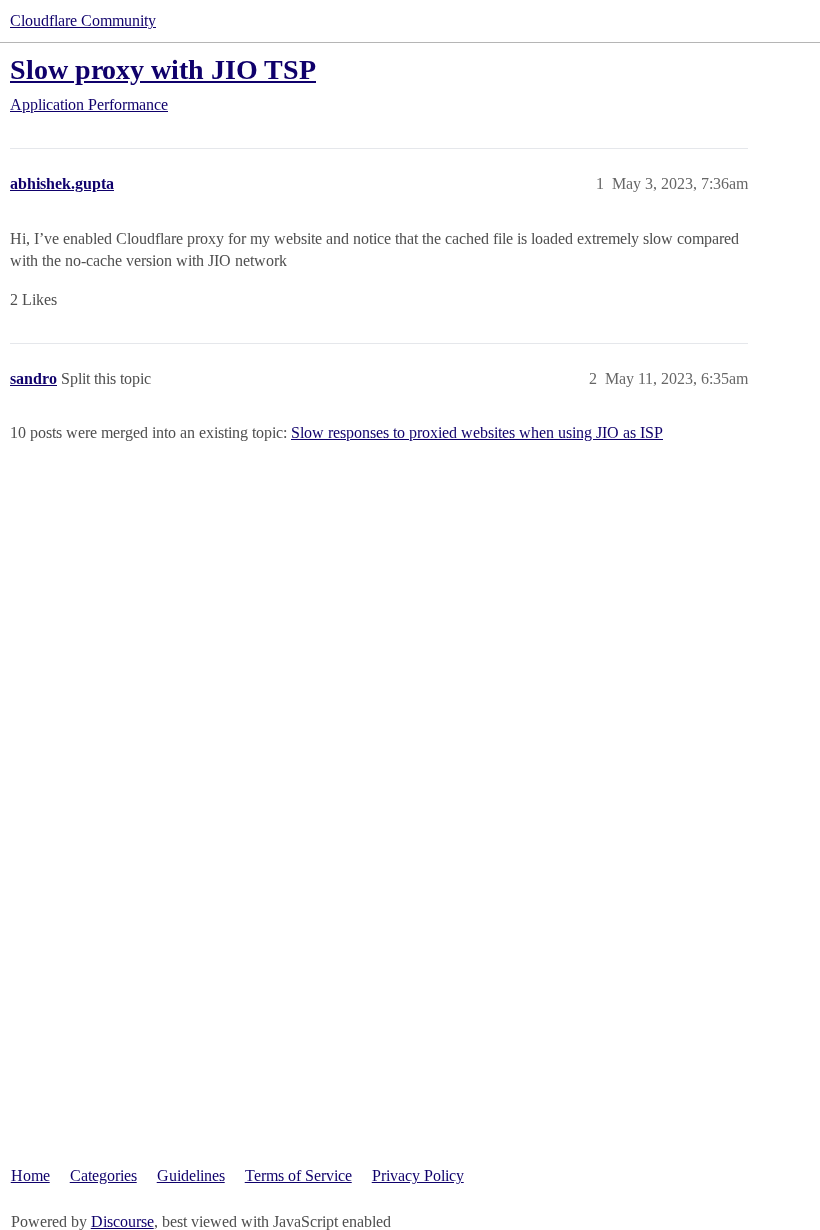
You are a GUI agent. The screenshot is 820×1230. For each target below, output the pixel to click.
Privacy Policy (418, 1175)
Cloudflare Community (83, 20)
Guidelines (191, 1175)
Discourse (122, 1221)
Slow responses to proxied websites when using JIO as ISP (477, 432)
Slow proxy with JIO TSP (163, 69)
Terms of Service (298, 1175)
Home (30, 1175)
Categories (103, 1175)
